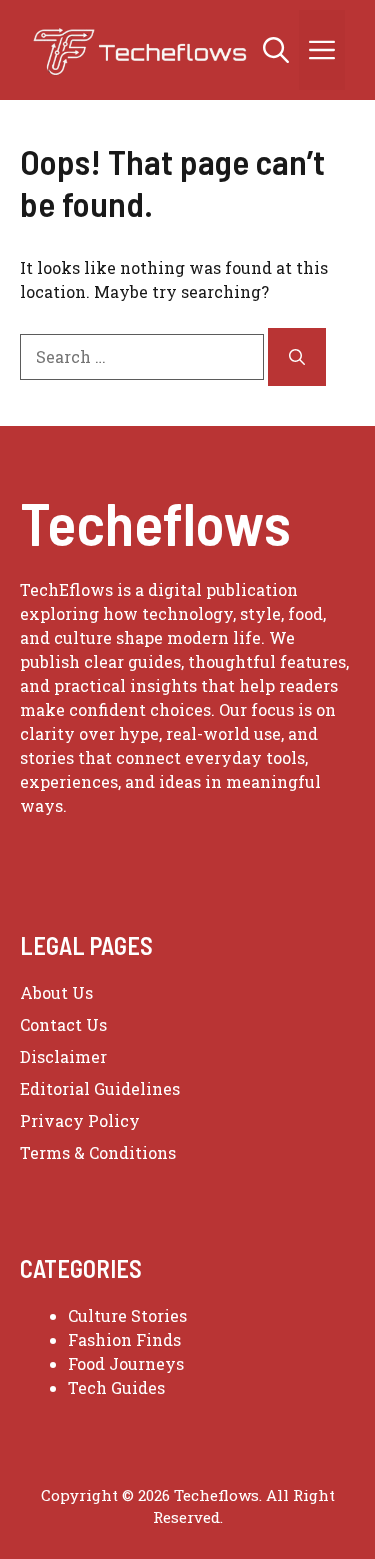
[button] (276, 50)
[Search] (297, 357)
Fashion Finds (124, 1339)
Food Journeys (126, 1363)
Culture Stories (127, 1315)
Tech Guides (116, 1387)
